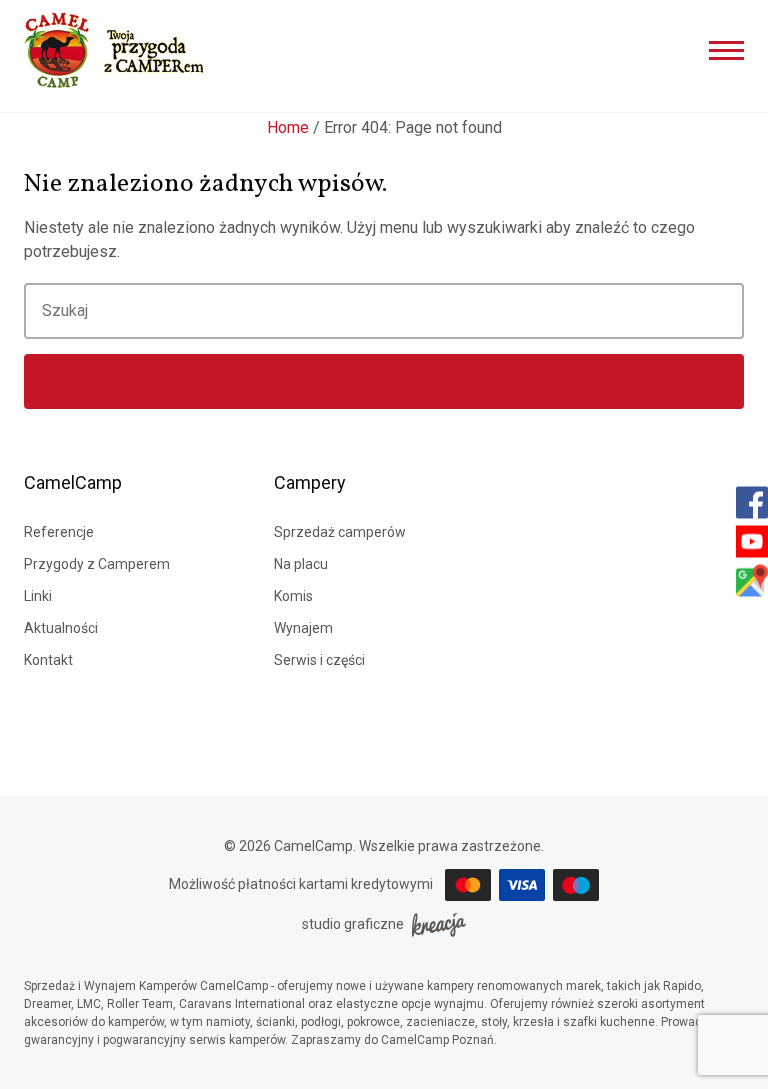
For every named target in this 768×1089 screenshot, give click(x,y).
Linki (38, 596)
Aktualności (61, 628)
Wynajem (303, 628)
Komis (293, 596)
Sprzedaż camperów (340, 532)
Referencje (59, 532)
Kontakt (48, 660)
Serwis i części (319, 660)
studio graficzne (353, 924)
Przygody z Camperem (97, 564)
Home (288, 127)
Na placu (301, 564)
